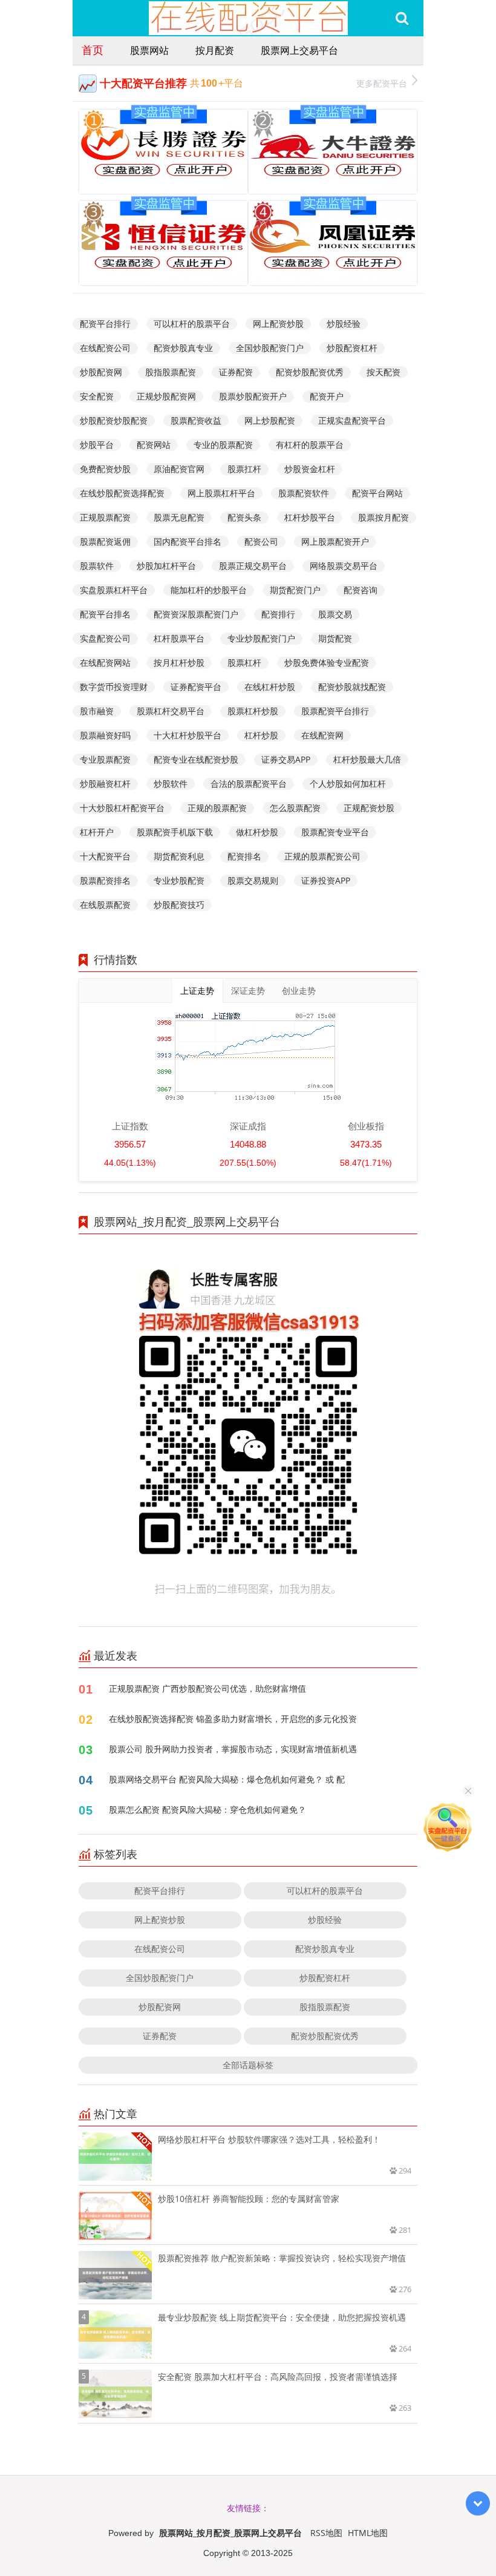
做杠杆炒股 (257, 832)
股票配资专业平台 (335, 832)
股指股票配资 (171, 372)
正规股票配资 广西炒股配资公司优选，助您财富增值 (207, 1688)
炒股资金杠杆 (310, 469)
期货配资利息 (179, 856)
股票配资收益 (196, 420)
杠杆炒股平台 (310, 517)
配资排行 (278, 614)
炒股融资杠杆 (105, 784)
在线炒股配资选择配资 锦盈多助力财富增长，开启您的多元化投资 (233, 1719)
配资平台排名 (105, 614)
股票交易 (335, 614)
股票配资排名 (105, 880)
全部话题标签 (248, 2065)
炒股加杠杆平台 (166, 566)
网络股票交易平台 (344, 566)
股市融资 (97, 711)
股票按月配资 (383, 517)
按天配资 (383, 372)
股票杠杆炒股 (253, 711)
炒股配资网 (101, 372)
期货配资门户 (295, 590)
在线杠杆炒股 (270, 687)
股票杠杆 (244, 662)
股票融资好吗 (105, 735)
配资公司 (261, 541)
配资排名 (244, 856)
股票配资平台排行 (335, 711)
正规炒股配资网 (166, 396)
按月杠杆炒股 (179, 662)
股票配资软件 (304, 493)
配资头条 (244, 517)
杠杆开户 (97, 832)
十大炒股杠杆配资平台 (122, 808)
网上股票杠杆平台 (221, 493)
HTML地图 (368, 2533)
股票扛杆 (244, 469)
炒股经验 (344, 324)
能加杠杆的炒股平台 (209, 590)
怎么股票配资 (295, 808)
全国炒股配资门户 (270, 348)
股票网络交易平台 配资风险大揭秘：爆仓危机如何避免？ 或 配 (227, 1779)
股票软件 (97, 566)
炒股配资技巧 (179, 905)
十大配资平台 (105, 856)
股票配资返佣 (105, 541)
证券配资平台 (196, 687)
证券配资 (236, 372)
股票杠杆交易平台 (171, 711)
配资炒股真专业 (183, 348)
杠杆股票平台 (179, 638)
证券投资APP (326, 880)
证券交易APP (286, 759)
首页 (93, 50)
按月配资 (215, 50)
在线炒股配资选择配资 (122, 493)
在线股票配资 (105, 905)
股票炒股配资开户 (253, 396)
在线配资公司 (105, 348)
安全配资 (97, 396)
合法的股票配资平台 (249, 784)
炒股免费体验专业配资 (327, 662)
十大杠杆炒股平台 (188, 735)
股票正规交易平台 (253, 566)
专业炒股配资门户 (261, 638)
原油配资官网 (179, 469)
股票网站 (149, 50)
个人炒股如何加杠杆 (348, 784)
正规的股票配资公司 (322, 856)
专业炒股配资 (179, 880)
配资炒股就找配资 (352, 687)
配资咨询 (361, 590)
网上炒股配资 (270, 420)
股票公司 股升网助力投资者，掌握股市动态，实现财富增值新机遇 (233, 1749)
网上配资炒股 (278, 324)
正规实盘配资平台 (352, 420)
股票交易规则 (253, 880)
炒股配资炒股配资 (114, 420)
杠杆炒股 (261, 735)
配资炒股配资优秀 (310, 372)
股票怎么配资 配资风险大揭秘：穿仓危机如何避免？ (207, 1809)
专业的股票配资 (223, 445)
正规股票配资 (105, 517)
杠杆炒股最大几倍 (367, 759)
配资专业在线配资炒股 (196, 759)
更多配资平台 (382, 83)
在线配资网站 (105, 662)
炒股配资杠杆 (352, 348)
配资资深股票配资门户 (196, 614)
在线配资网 (322, 735)
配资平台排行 (105, 324)
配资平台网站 (377, 493)
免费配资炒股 (105, 469)
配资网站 (154, 445)
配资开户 (327, 396)
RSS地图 (326, 2533)
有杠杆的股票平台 (310, 445)
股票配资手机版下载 (175, 832)
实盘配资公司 (105, 638)
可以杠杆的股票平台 (192, 324)
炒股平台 (97, 445)
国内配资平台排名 (188, 541)
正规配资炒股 (369, 808)
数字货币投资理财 (114, 687)
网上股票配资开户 (335, 541)
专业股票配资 (105, 759)
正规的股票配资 (217, 808)
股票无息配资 (179, 517)
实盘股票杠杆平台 (114, 590)
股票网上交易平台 (299, 50)
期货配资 (335, 638)
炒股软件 (171, 784)
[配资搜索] (402, 18)
